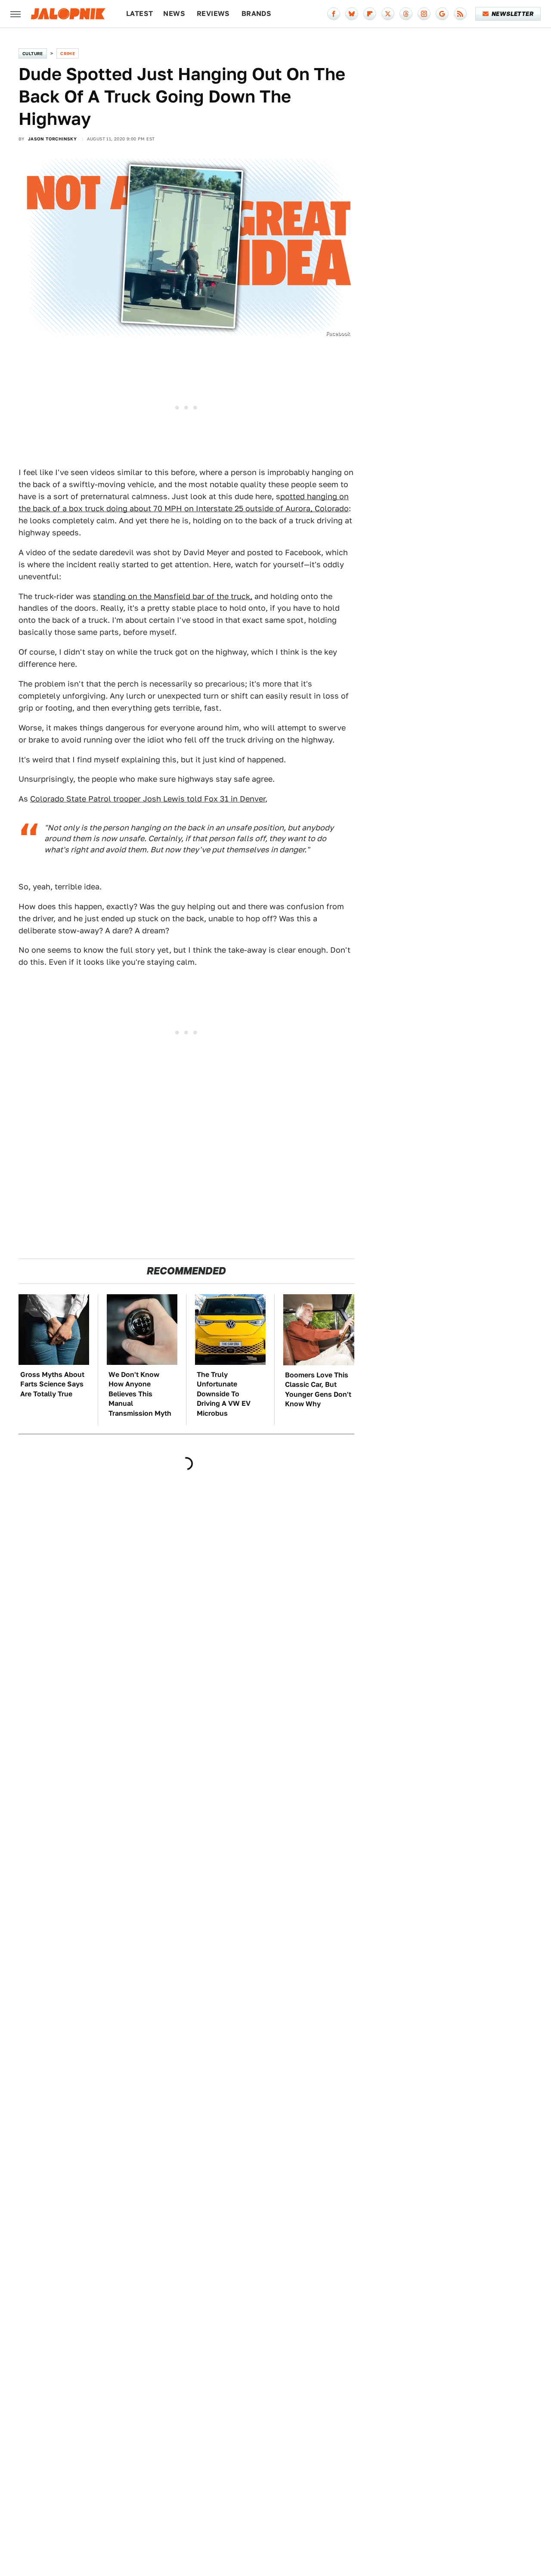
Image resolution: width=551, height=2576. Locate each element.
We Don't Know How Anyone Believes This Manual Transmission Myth (140, 1394)
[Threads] (406, 14)
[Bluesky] (352, 14)
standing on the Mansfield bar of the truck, (173, 596)
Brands (256, 14)
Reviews (213, 14)
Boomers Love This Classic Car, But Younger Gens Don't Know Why (318, 1389)
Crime (68, 53)
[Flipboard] (370, 14)
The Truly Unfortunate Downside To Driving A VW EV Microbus (224, 1394)
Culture (33, 53)
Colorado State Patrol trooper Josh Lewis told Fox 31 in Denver (148, 799)
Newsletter (512, 14)
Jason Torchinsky (52, 139)
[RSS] (460, 14)
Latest (139, 14)
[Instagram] (424, 14)
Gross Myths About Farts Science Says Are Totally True (52, 1384)
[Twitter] (388, 14)
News (174, 14)
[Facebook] (334, 14)
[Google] (442, 14)
